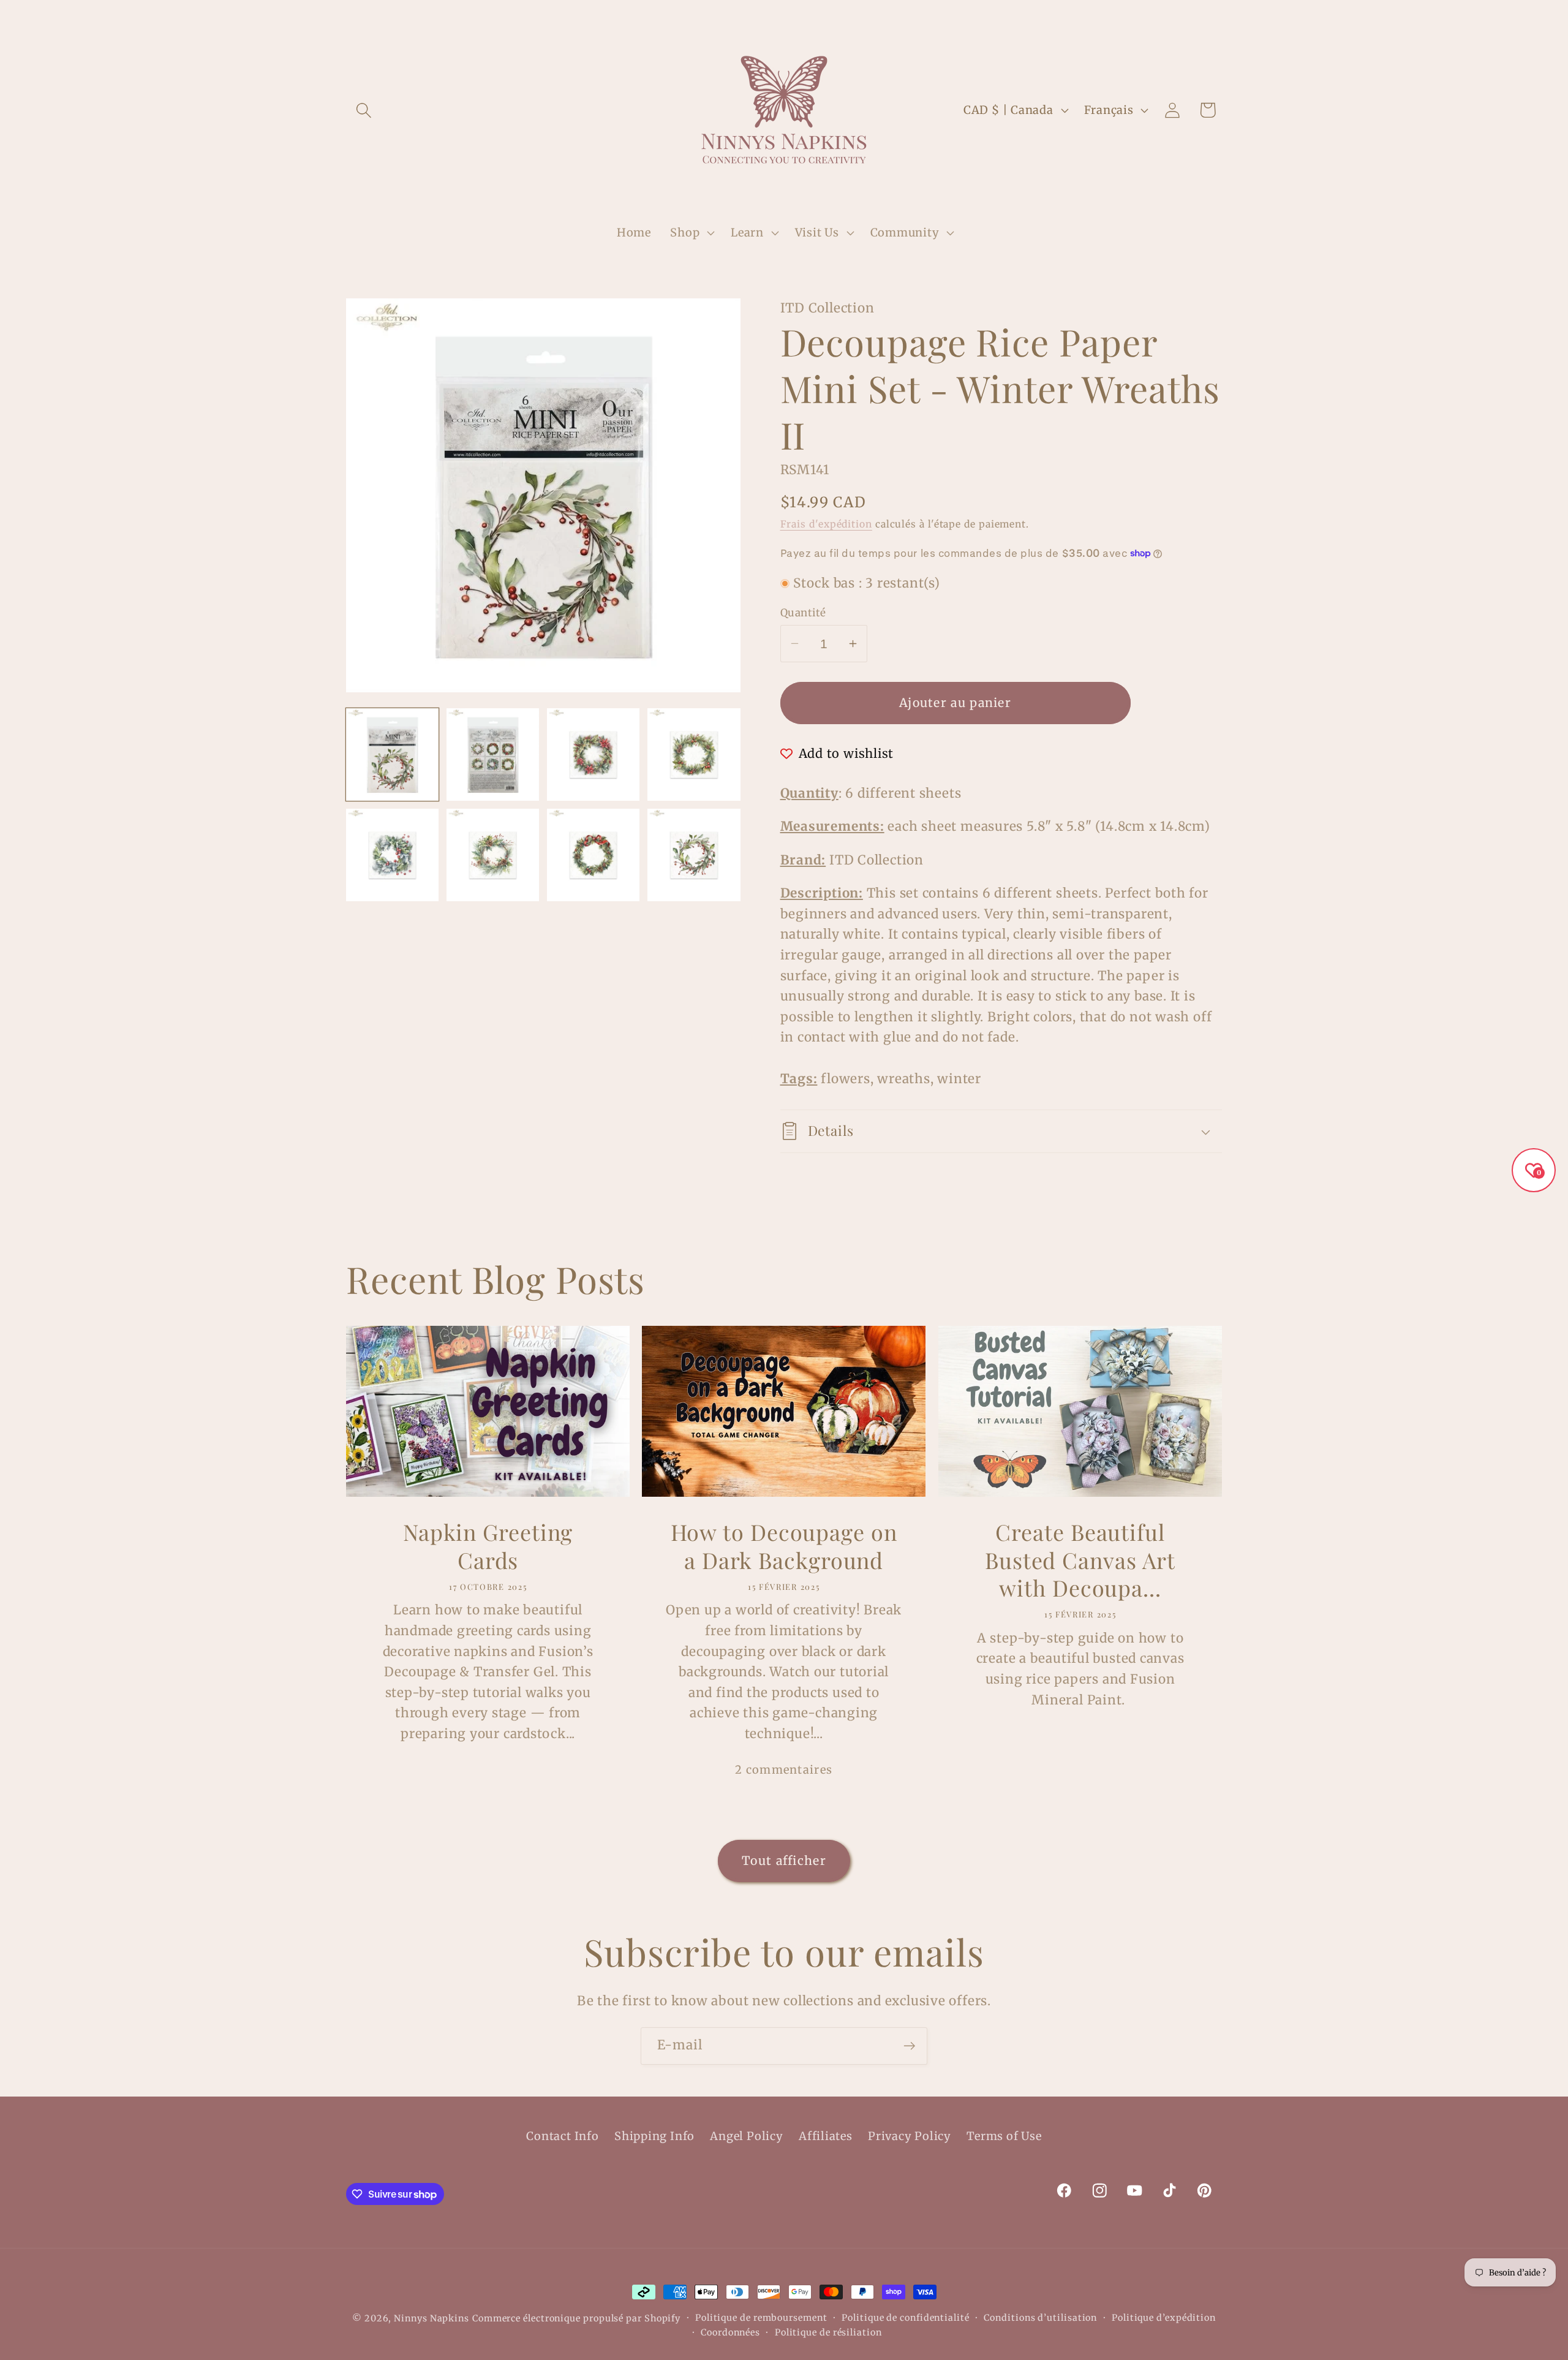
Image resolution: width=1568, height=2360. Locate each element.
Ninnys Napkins (432, 2318)
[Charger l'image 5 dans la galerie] (392, 855)
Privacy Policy (910, 2136)
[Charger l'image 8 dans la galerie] (694, 855)
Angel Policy (746, 2136)
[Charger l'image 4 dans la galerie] (694, 755)
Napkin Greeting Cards (488, 1546)
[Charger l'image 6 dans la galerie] (493, 855)
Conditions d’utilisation (1040, 2318)
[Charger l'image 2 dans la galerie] (493, 755)
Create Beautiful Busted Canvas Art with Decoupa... (1080, 1560)
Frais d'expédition (826, 524)
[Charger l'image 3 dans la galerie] (593, 755)
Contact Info (562, 2136)
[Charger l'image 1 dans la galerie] (392, 755)
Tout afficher (784, 1861)
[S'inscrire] (909, 2046)
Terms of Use (1004, 2136)
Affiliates (826, 2136)
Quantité (803, 613)
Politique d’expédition (1164, 2318)
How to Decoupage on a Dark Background (784, 1546)
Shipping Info (654, 2136)
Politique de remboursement (761, 2318)
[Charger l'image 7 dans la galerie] (593, 855)
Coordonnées (730, 2332)
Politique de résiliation (828, 2332)
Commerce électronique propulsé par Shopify (576, 2318)
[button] (364, 110)
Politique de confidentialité (905, 2318)
